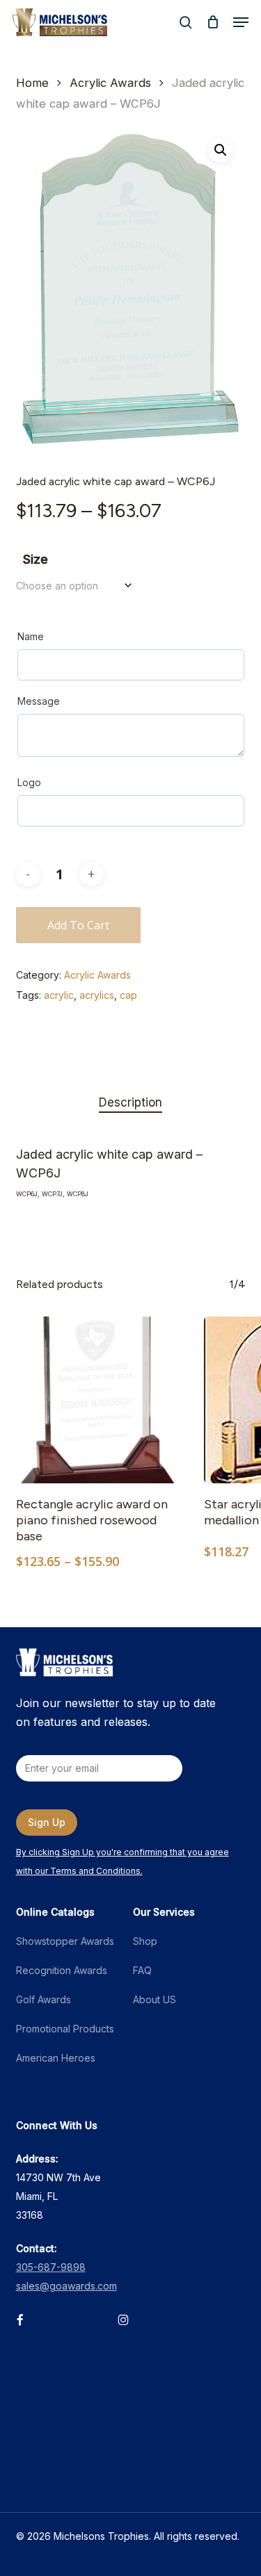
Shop (145, 1941)
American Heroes (56, 2058)
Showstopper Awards (65, 1941)
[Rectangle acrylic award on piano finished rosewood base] (100, 1400)
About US (155, 1999)
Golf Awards (43, 1999)
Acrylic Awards (110, 83)
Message (39, 701)
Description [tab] (130, 1102)
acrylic (59, 995)
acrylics (97, 995)
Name (31, 636)
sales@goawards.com (66, 2286)
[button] (241, 22)
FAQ (142, 1970)
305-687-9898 (51, 2267)
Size (35, 559)
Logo (29, 782)
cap (128, 995)
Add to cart (78, 925)
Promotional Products (65, 2029)
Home (32, 83)
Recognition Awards (62, 1970)
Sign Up (47, 1822)
